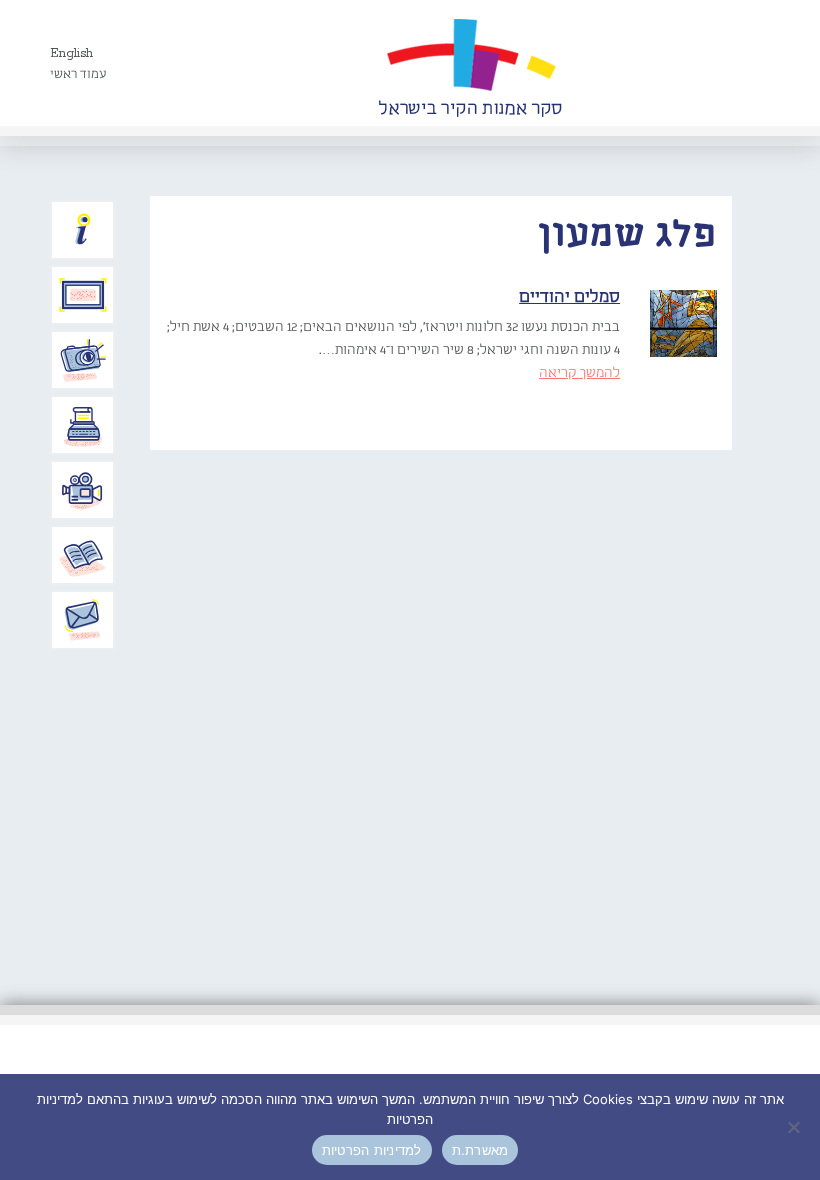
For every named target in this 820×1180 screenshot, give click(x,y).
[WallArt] (470, 63)
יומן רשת (83, 425)
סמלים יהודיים (569, 297)
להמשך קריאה (579, 373)
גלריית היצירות (83, 295)
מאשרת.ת (480, 1150)
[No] (795, 1127)
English (71, 53)
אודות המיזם (83, 230)
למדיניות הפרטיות (372, 1150)
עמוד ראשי (78, 74)
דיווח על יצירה (83, 360)
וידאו (83, 490)
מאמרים (83, 555)
